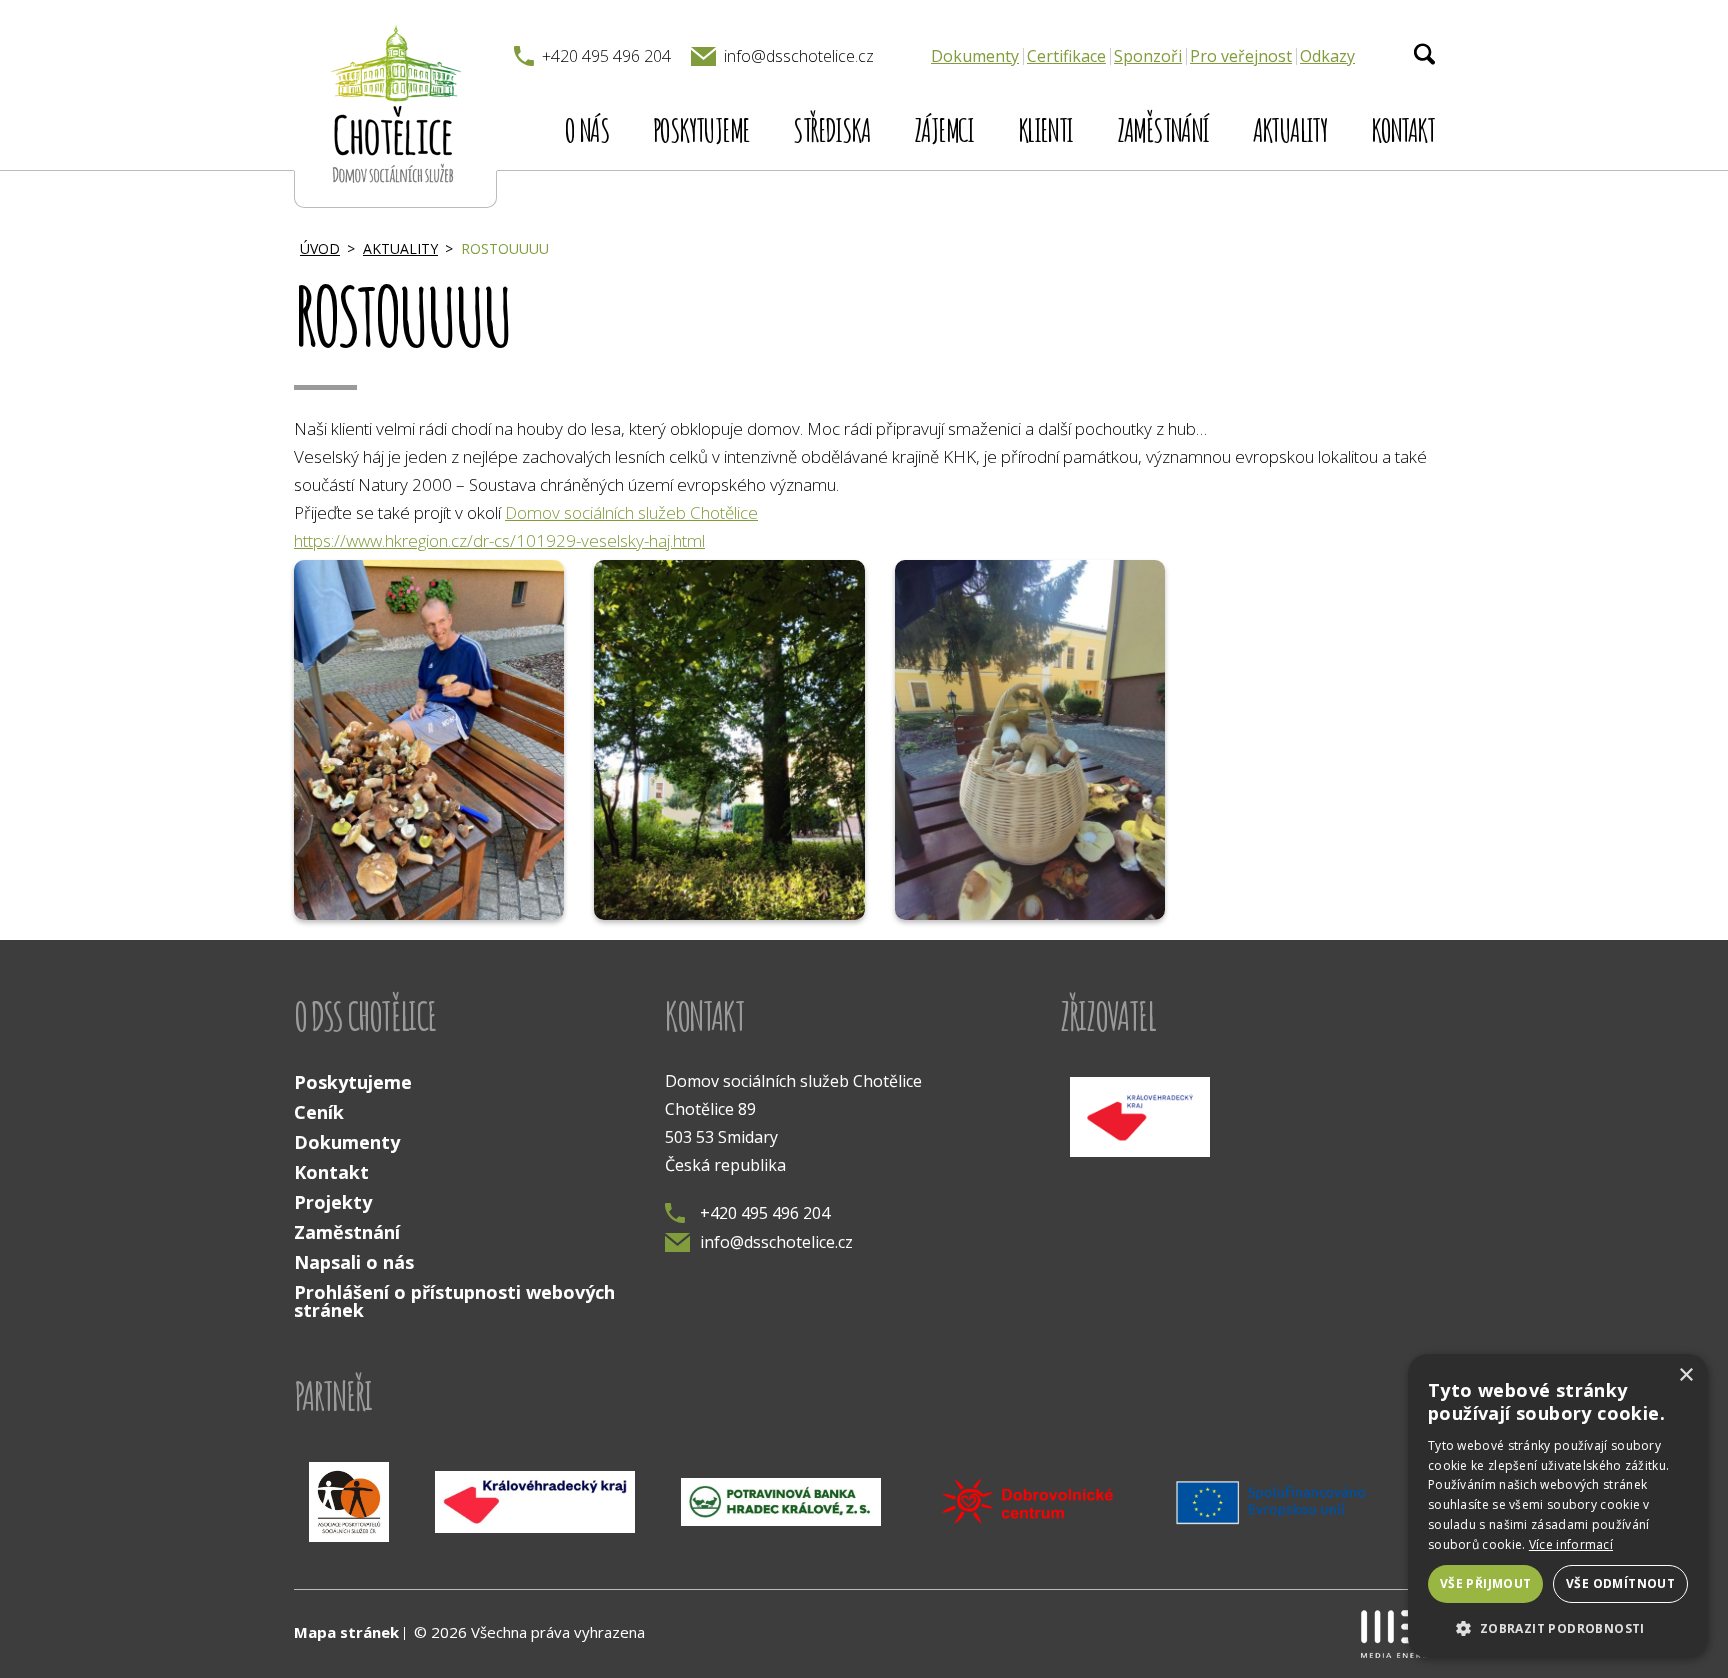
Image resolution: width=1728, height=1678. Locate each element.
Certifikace (1066, 56)
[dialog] (1558, 1506)
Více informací (1571, 1544)
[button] (1558, 1627)
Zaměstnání (1163, 129)
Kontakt (1402, 129)
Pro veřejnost (1241, 56)
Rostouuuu (505, 248)
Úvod (320, 248)
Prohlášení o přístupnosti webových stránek (454, 1301)
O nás (587, 129)
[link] (631, 512)
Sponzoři (1148, 56)
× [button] (1685, 1375)
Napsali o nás (354, 1262)
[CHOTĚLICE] (395, 104)
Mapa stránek (346, 1632)
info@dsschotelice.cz (776, 1242)
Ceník (319, 1112)
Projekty (333, 1202)
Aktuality (1290, 129)
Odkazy (1327, 56)
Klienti (1045, 129)
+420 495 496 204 (765, 1213)
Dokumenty (975, 56)
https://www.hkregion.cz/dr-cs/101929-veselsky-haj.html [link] (499, 540)
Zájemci (944, 129)
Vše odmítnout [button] (1620, 1583)
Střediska (831, 129)
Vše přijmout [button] (1486, 1583)
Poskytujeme (701, 129)
